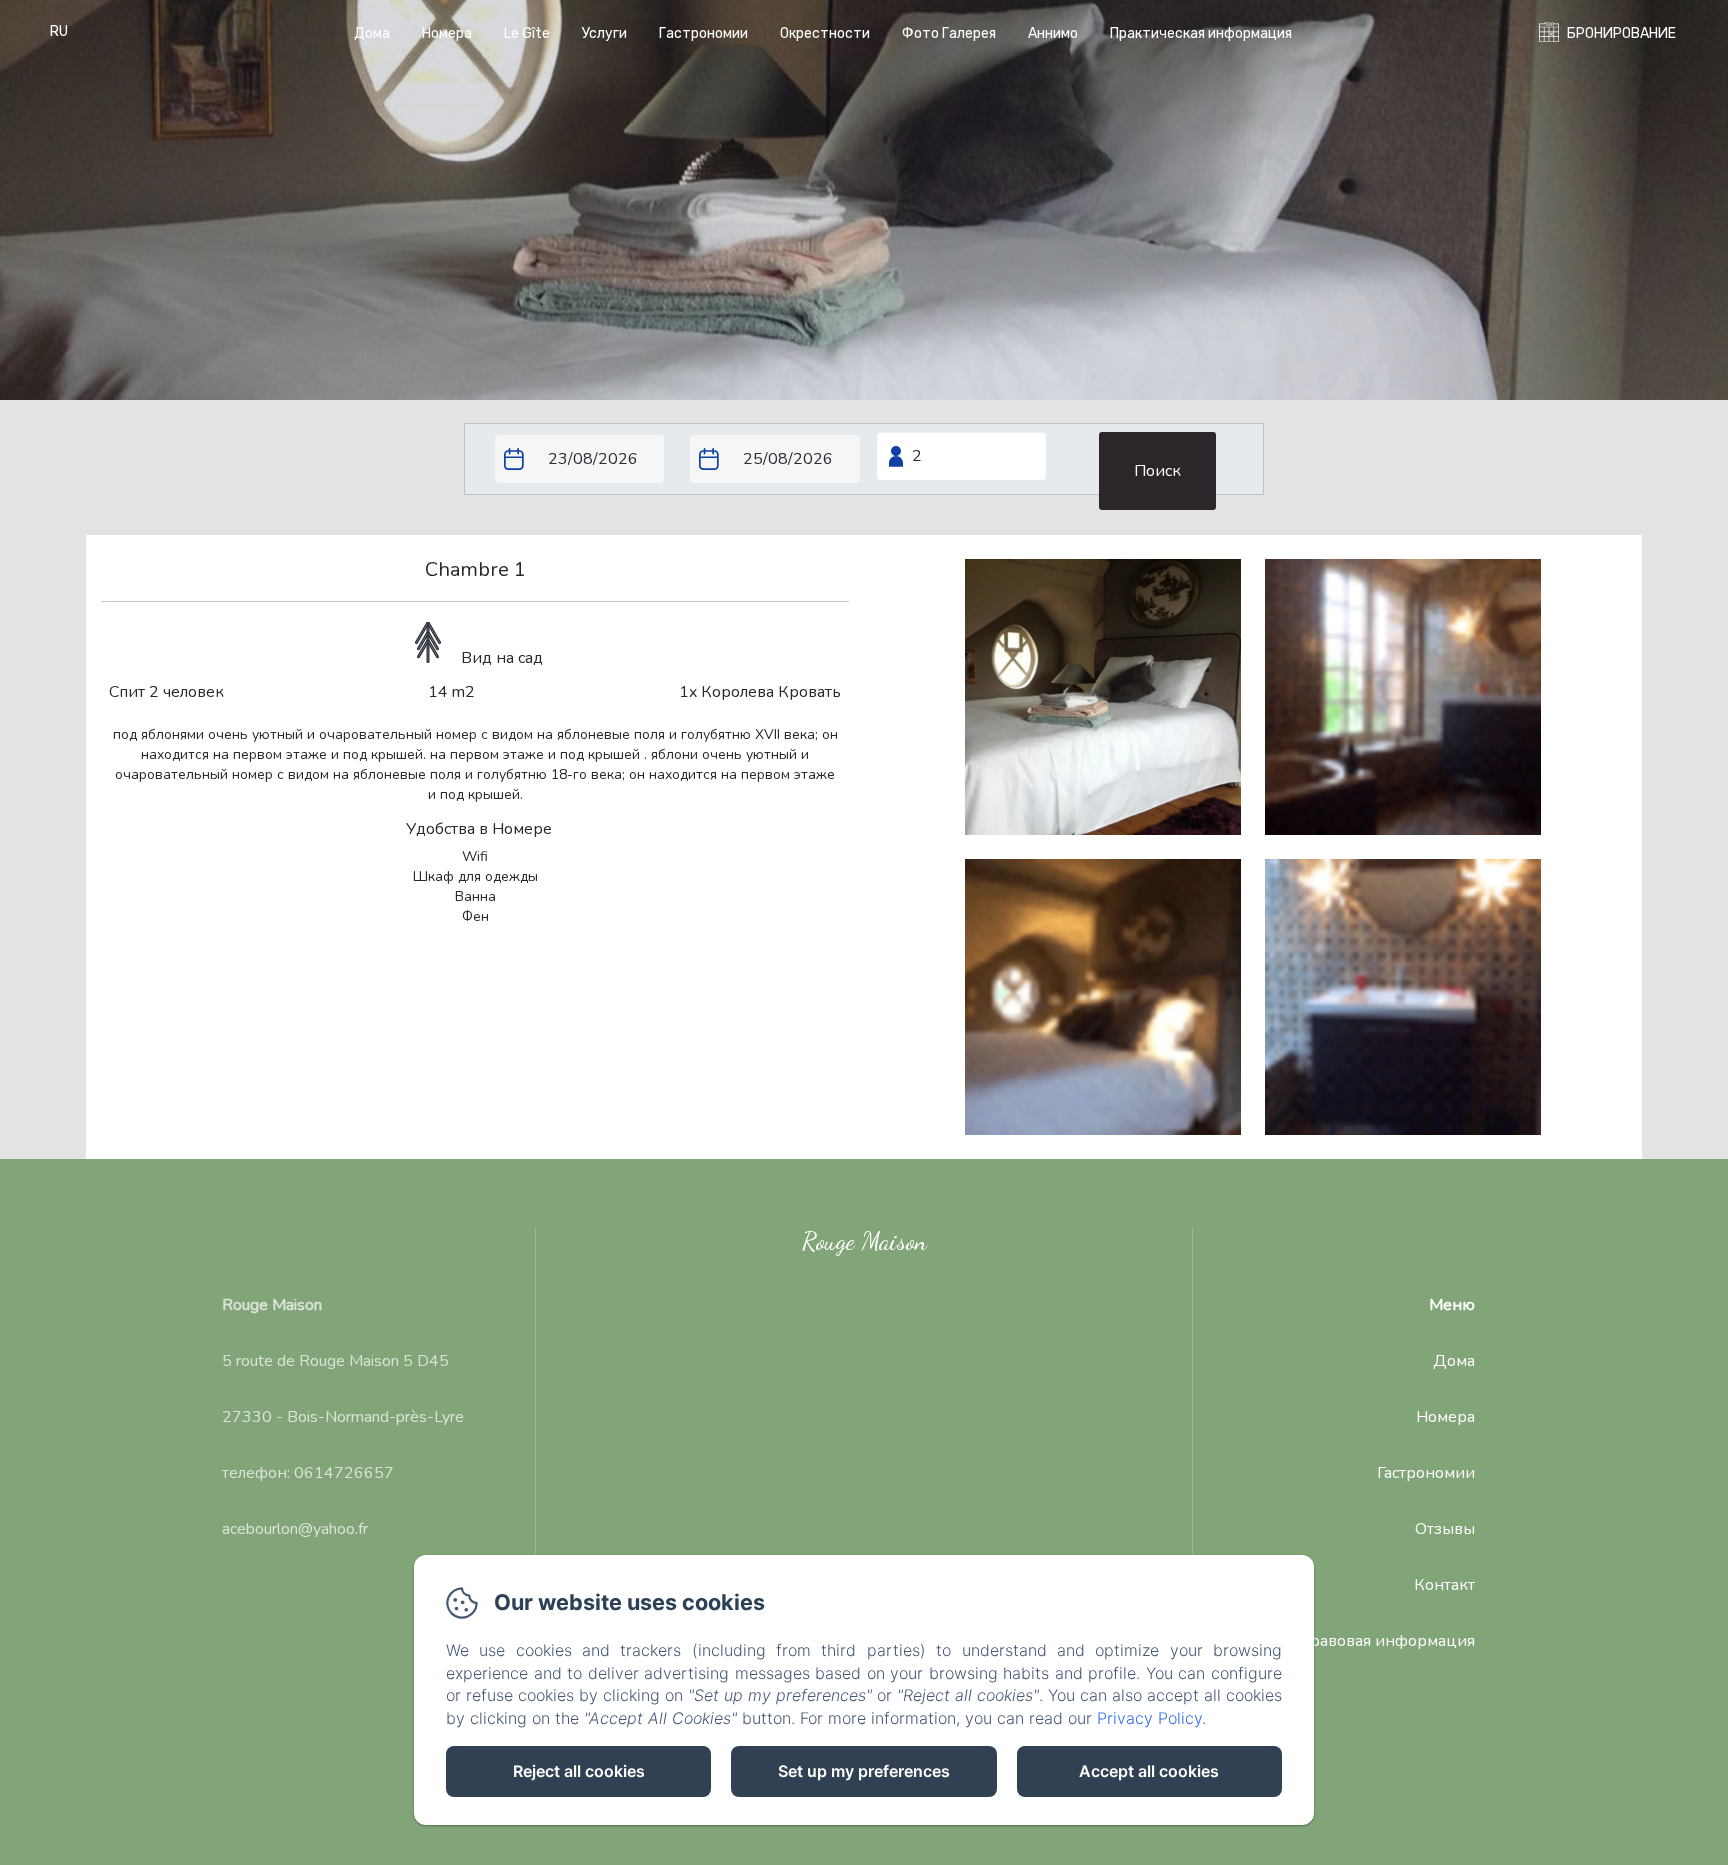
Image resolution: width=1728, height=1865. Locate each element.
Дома (372, 33)
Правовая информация (1386, 1641)
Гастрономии (703, 33)
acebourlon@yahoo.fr (295, 1529)
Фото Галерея (949, 33)
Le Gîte (527, 33)
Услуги (604, 33)
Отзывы (1445, 1529)
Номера (447, 33)
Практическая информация (1201, 33)
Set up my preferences (864, 1771)
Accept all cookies (1149, 1771)
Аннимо (1053, 33)
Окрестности (825, 33)
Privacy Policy (1149, 1718)
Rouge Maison (864, 1241)
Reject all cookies (579, 1771)
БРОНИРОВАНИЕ (1621, 33)
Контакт (1444, 1585)
